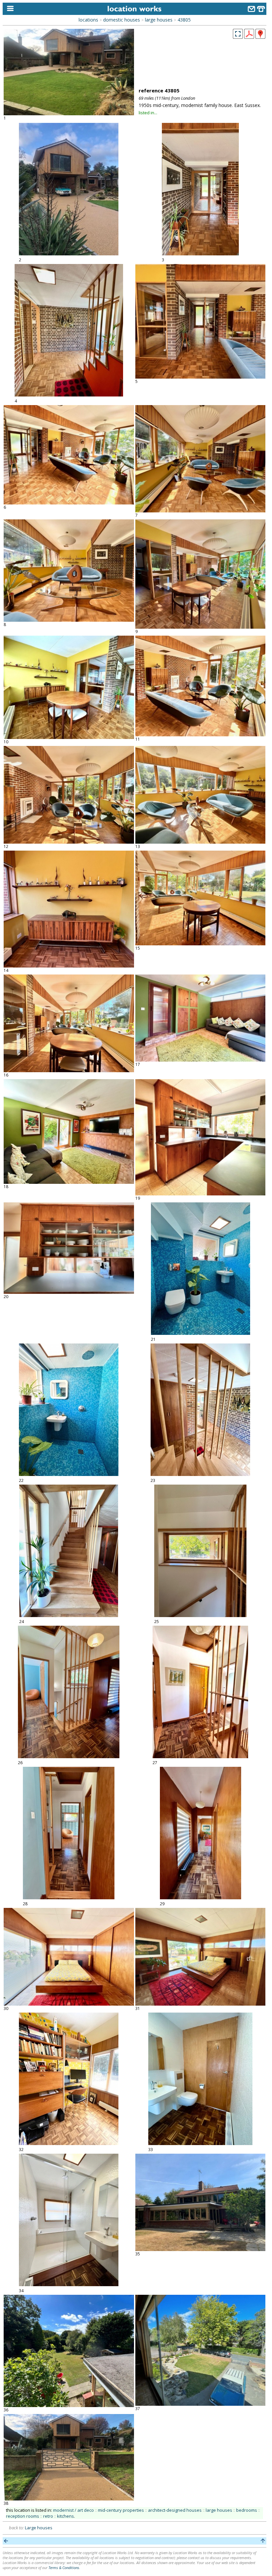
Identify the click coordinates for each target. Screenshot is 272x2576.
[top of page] (263, 2541)
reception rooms (23, 2516)
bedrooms (247, 2510)
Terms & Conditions (64, 2568)
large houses (159, 20)
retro (48, 2516)
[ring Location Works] (261, 10)
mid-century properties (121, 2510)
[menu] (9, 9)
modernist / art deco (73, 2510)
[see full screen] (238, 34)
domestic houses (122, 20)
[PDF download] (249, 37)
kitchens (66, 2516)
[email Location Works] (251, 10)
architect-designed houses (175, 2510)
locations (88, 20)
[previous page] (6, 2541)
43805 (184, 20)
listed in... (148, 113)
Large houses (39, 2528)
